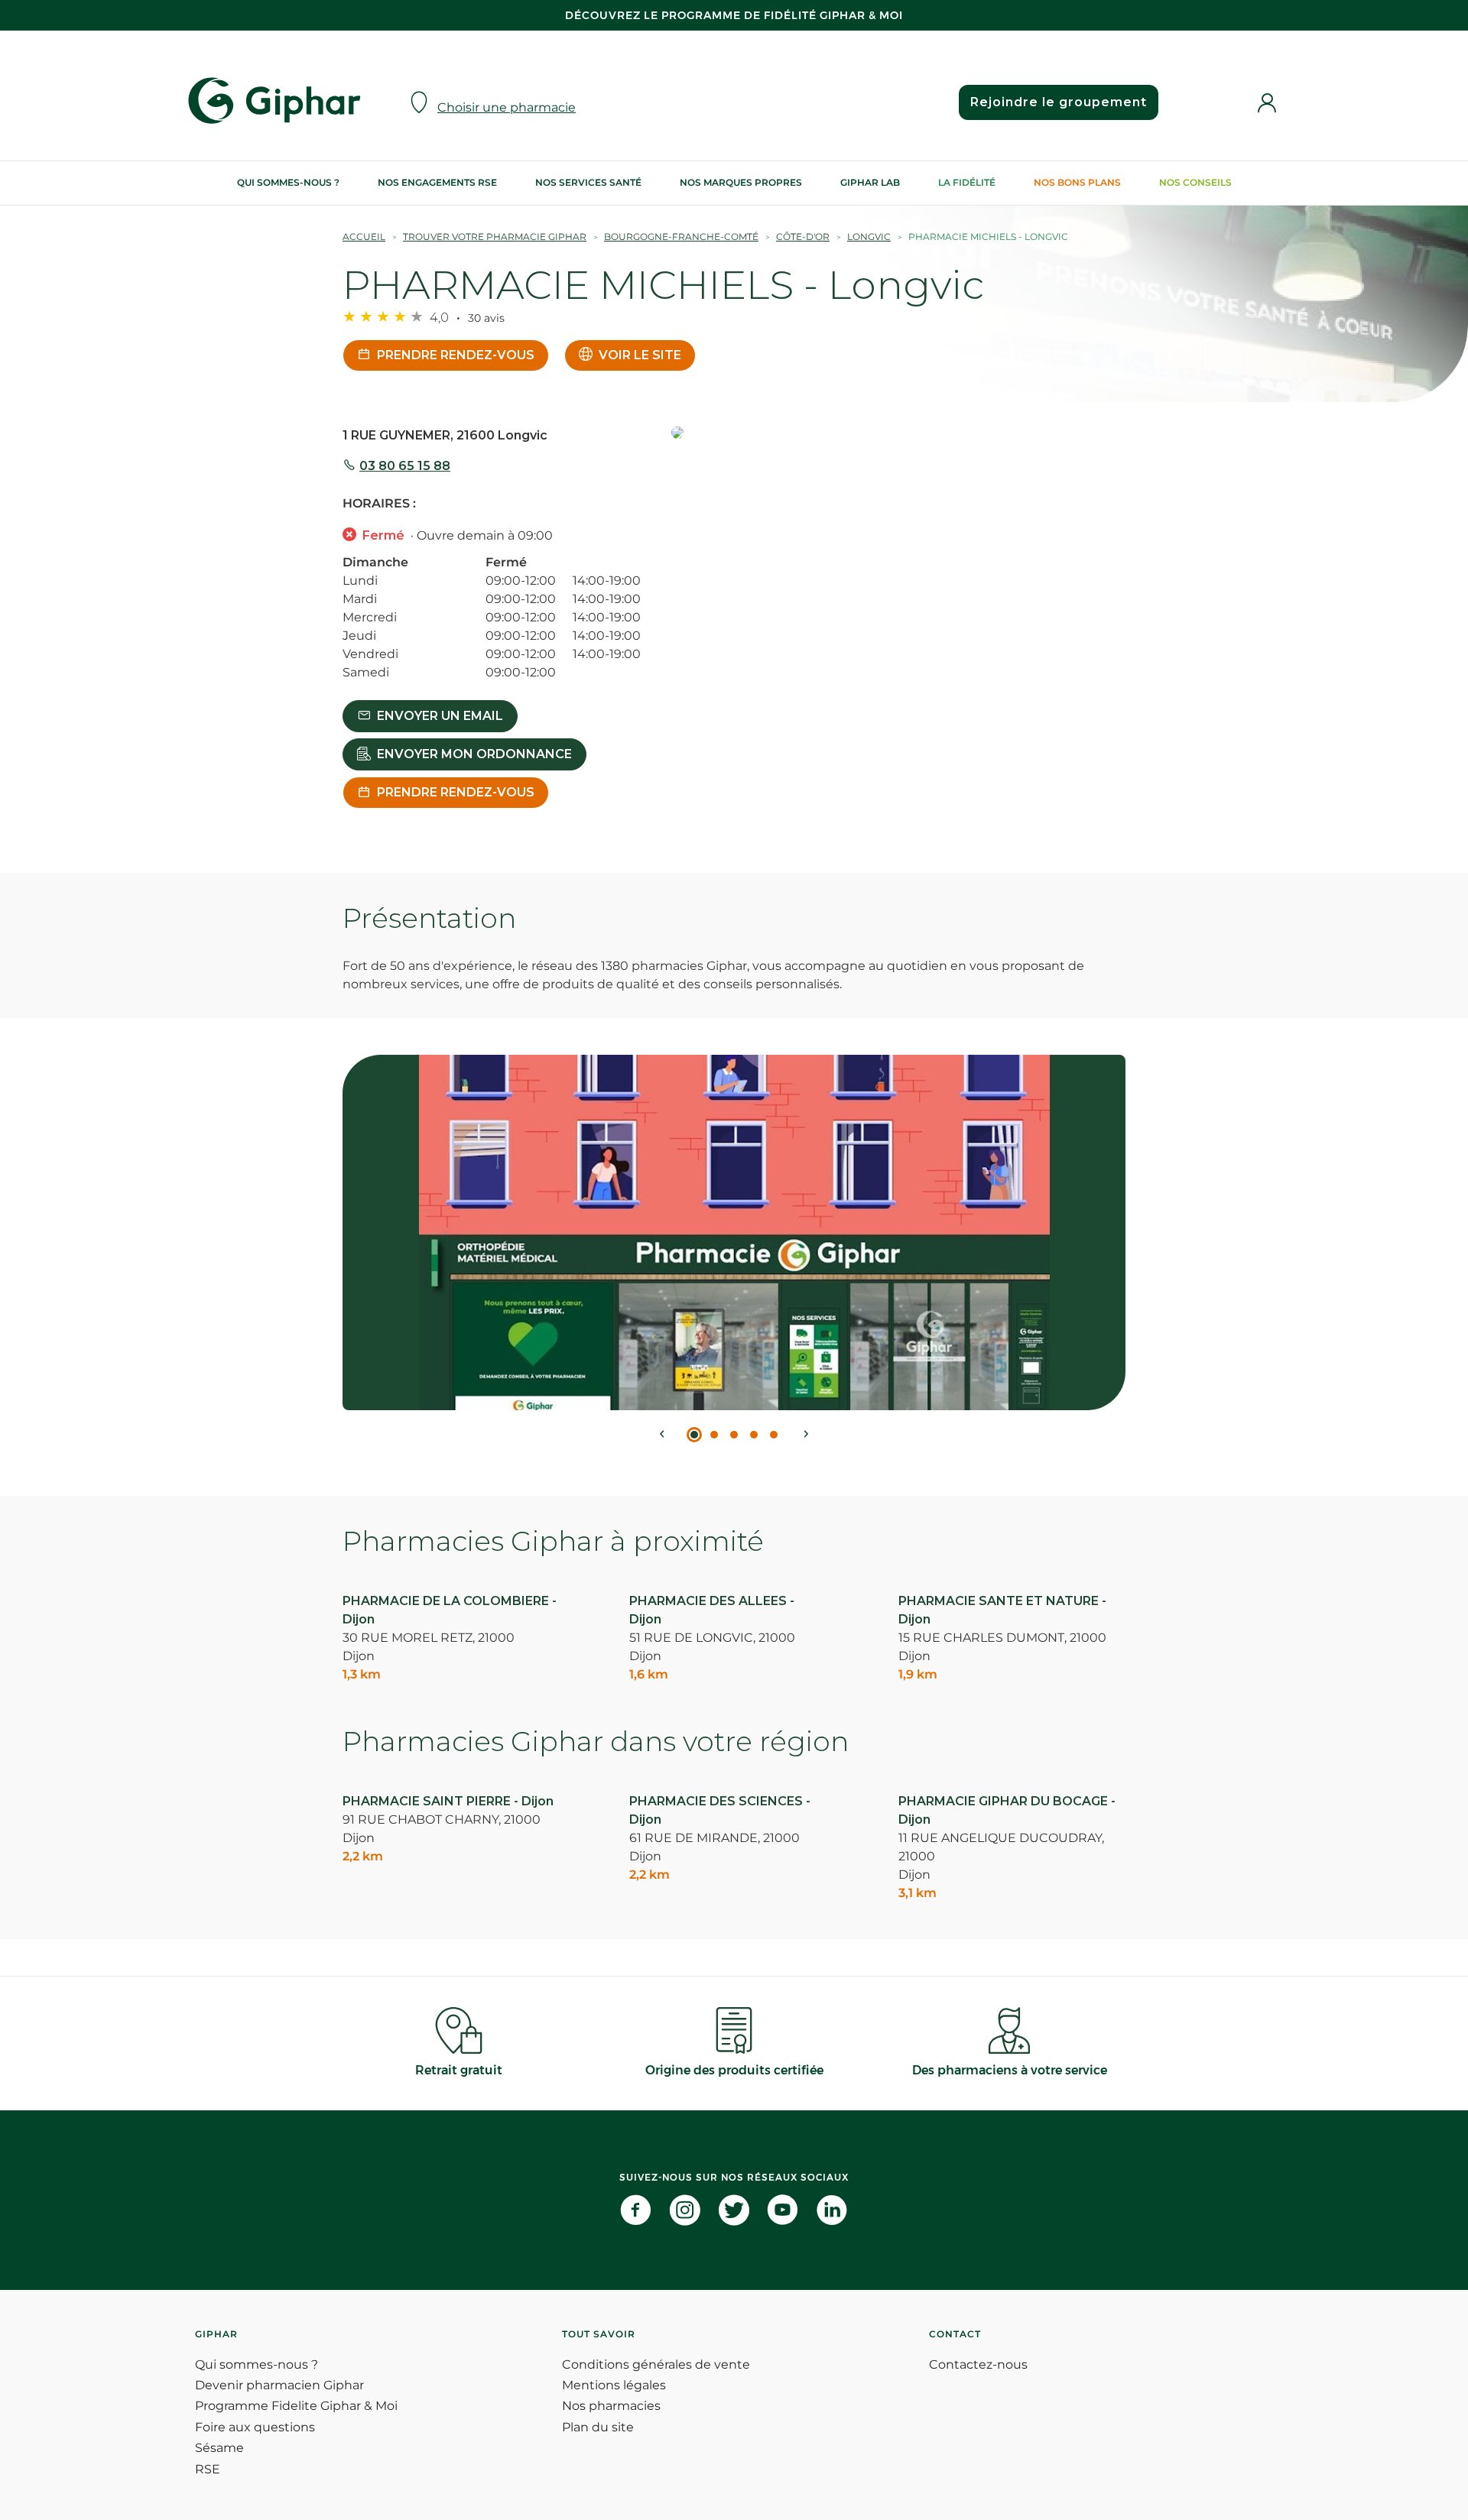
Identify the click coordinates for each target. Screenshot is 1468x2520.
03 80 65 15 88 (405, 466)
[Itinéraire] (898, 434)
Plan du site (598, 2427)
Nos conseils (1195, 182)
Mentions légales (614, 2385)
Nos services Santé (588, 182)
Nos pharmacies (611, 2406)
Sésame (219, 2448)
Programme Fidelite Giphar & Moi (296, 2406)
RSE (208, 2469)
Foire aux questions (255, 2427)
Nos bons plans (1077, 182)
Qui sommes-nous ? (288, 182)
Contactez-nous (978, 2364)
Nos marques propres (741, 182)
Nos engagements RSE (437, 182)
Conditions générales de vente (656, 2364)
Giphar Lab (870, 182)
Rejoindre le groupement (1059, 102)
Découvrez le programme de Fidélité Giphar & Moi (734, 15)
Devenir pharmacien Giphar (279, 2385)
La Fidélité (967, 182)
